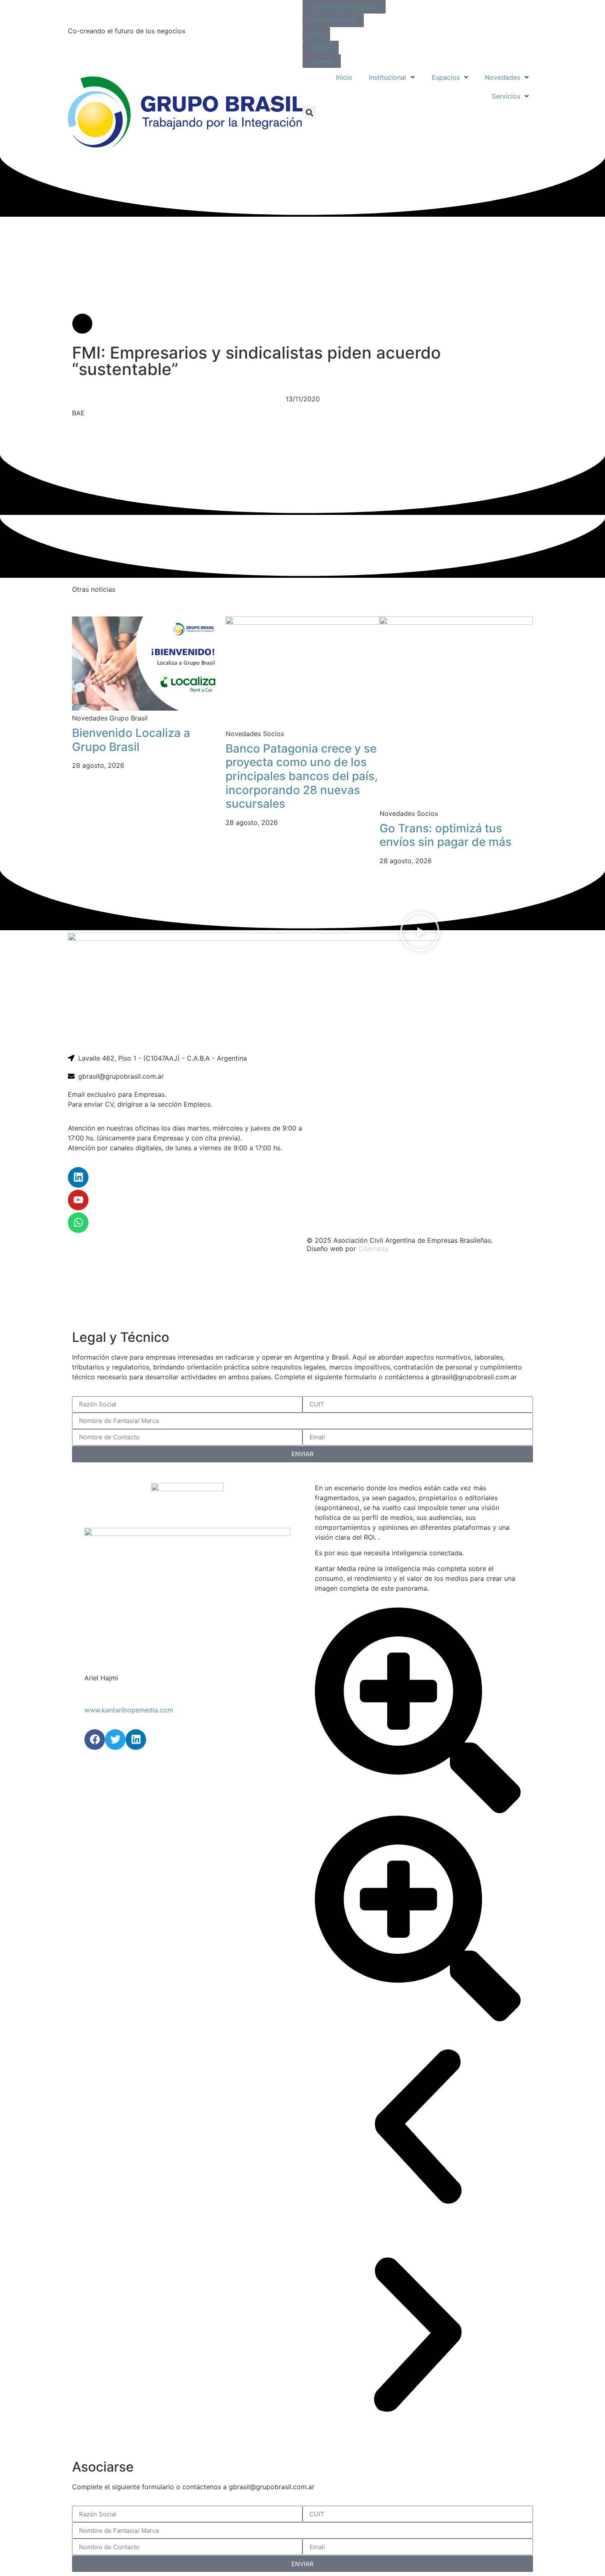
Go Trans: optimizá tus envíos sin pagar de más (446, 835)
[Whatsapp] (78, 1223)
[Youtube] (78, 1200)
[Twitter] (115, 1740)
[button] (309, 112)
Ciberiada (373, 1249)
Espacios (446, 77)
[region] (302, 1292)
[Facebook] (95, 1740)
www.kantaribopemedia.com (129, 1710)
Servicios (506, 96)
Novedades (503, 77)
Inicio (344, 77)
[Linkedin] (78, 1177)
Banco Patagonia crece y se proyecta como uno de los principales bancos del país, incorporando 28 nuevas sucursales (302, 776)
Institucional (387, 77)
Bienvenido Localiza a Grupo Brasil (131, 740)
